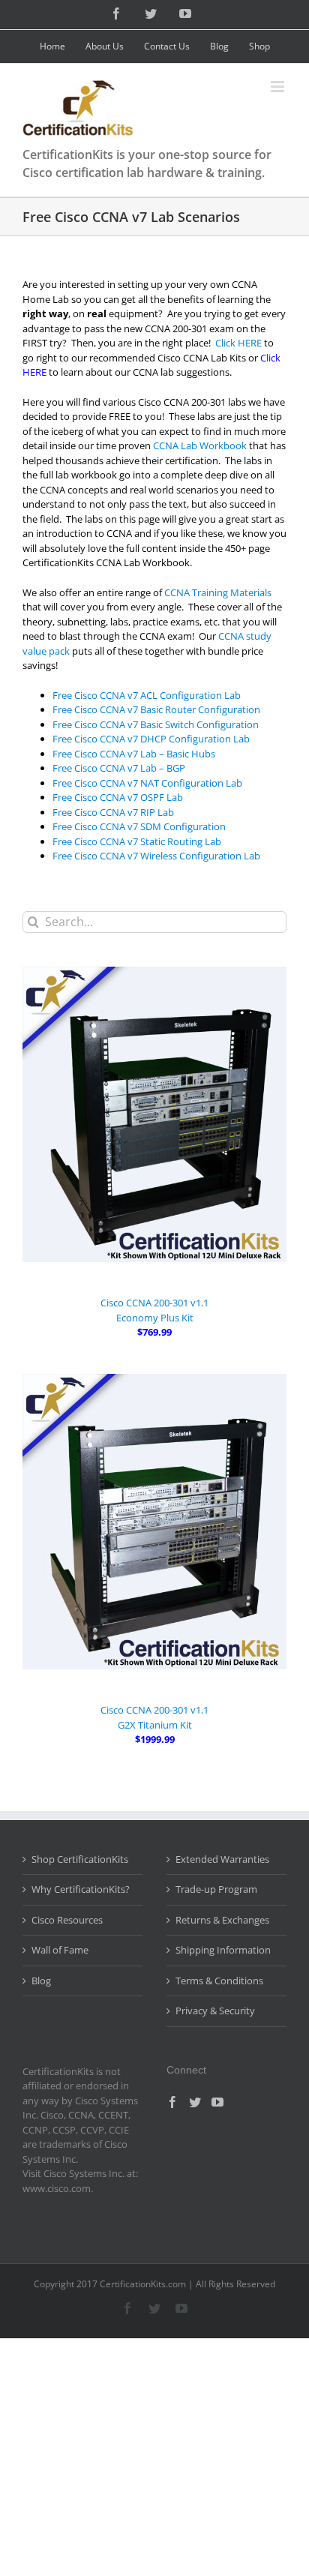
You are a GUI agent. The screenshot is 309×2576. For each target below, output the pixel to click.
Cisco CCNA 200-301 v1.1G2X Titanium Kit (154, 1717)
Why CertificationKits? (81, 1889)
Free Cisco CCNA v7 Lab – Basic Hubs (134, 754)
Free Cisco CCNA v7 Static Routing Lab (137, 841)
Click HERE (238, 343)
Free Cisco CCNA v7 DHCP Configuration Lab (151, 739)
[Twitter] (195, 2102)
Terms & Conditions (219, 1981)
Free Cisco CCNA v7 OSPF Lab (118, 797)
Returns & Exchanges (222, 1920)
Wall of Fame (60, 1950)
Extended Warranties (222, 1859)
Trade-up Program (216, 1889)
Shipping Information (223, 1950)
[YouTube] (217, 2102)
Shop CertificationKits (80, 1859)
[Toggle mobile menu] (279, 87)
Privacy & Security (215, 2011)
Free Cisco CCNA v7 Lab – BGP (119, 768)
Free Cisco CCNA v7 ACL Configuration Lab (147, 695)
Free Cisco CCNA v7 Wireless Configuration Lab (156, 856)
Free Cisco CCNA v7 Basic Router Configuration (156, 709)
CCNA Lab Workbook (200, 445)
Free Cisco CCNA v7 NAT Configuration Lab (147, 783)
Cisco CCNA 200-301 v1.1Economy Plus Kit (154, 1310)
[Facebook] (172, 2102)
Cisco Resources (67, 1920)
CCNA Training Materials (218, 592)
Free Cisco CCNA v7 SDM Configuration (139, 826)
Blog (41, 1981)
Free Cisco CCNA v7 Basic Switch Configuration (156, 724)
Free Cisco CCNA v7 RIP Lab (113, 812)
